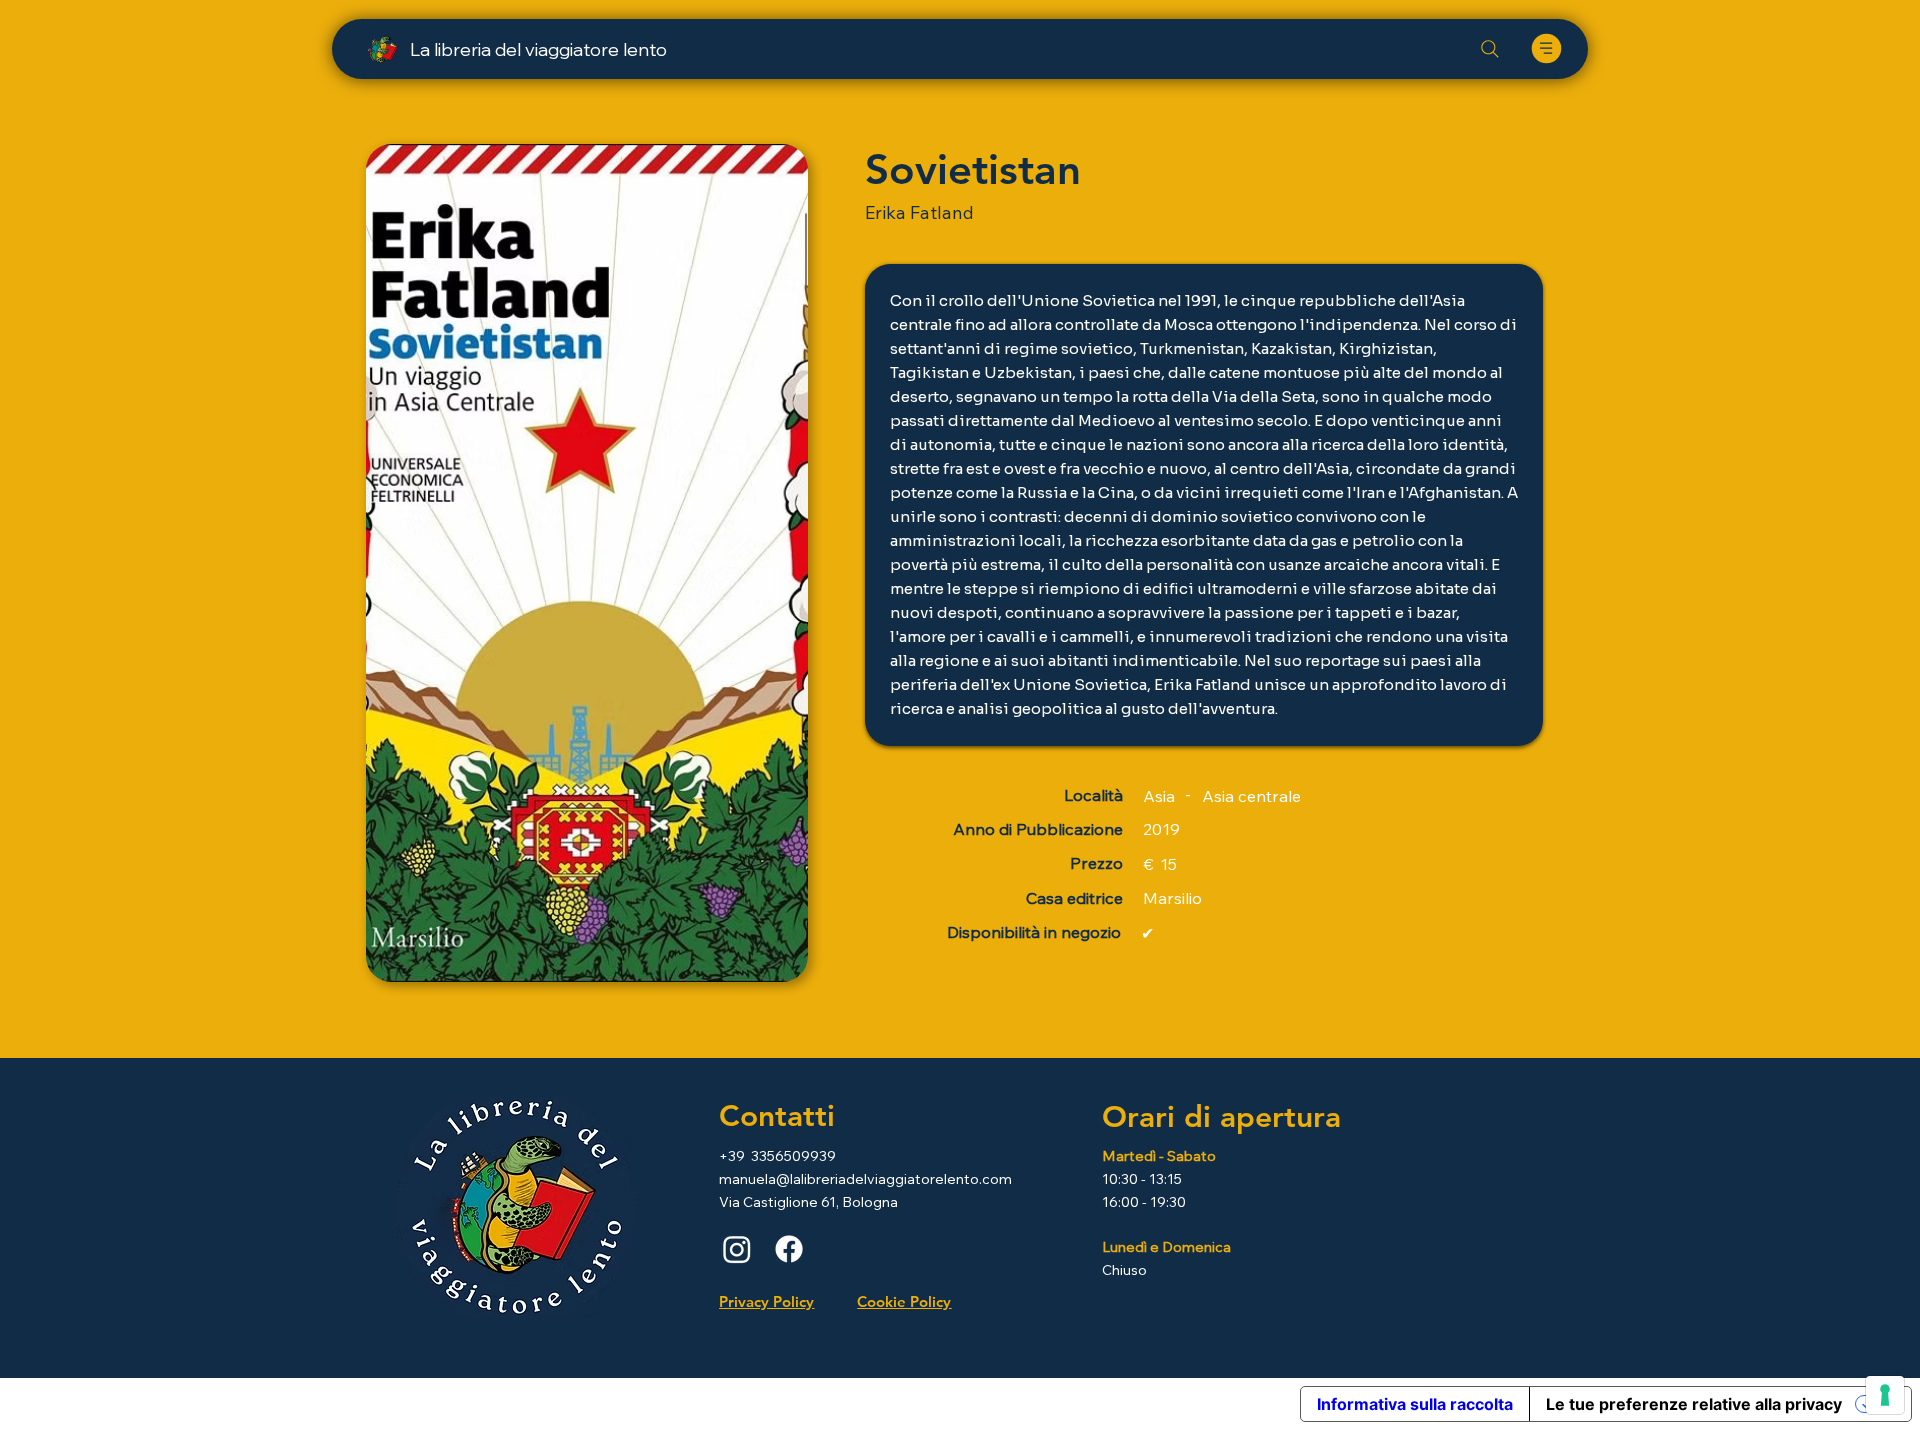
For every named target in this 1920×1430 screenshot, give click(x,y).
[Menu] (1546, 48)
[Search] (1490, 49)
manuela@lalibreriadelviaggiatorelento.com (865, 1179)
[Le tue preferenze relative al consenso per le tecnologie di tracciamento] (1885, 1395)
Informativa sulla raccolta (1415, 1404)
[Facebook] (789, 1249)
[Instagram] (737, 1249)
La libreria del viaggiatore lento (538, 49)
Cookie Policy (904, 1301)
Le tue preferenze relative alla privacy (1694, 1404)
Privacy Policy (766, 1301)
